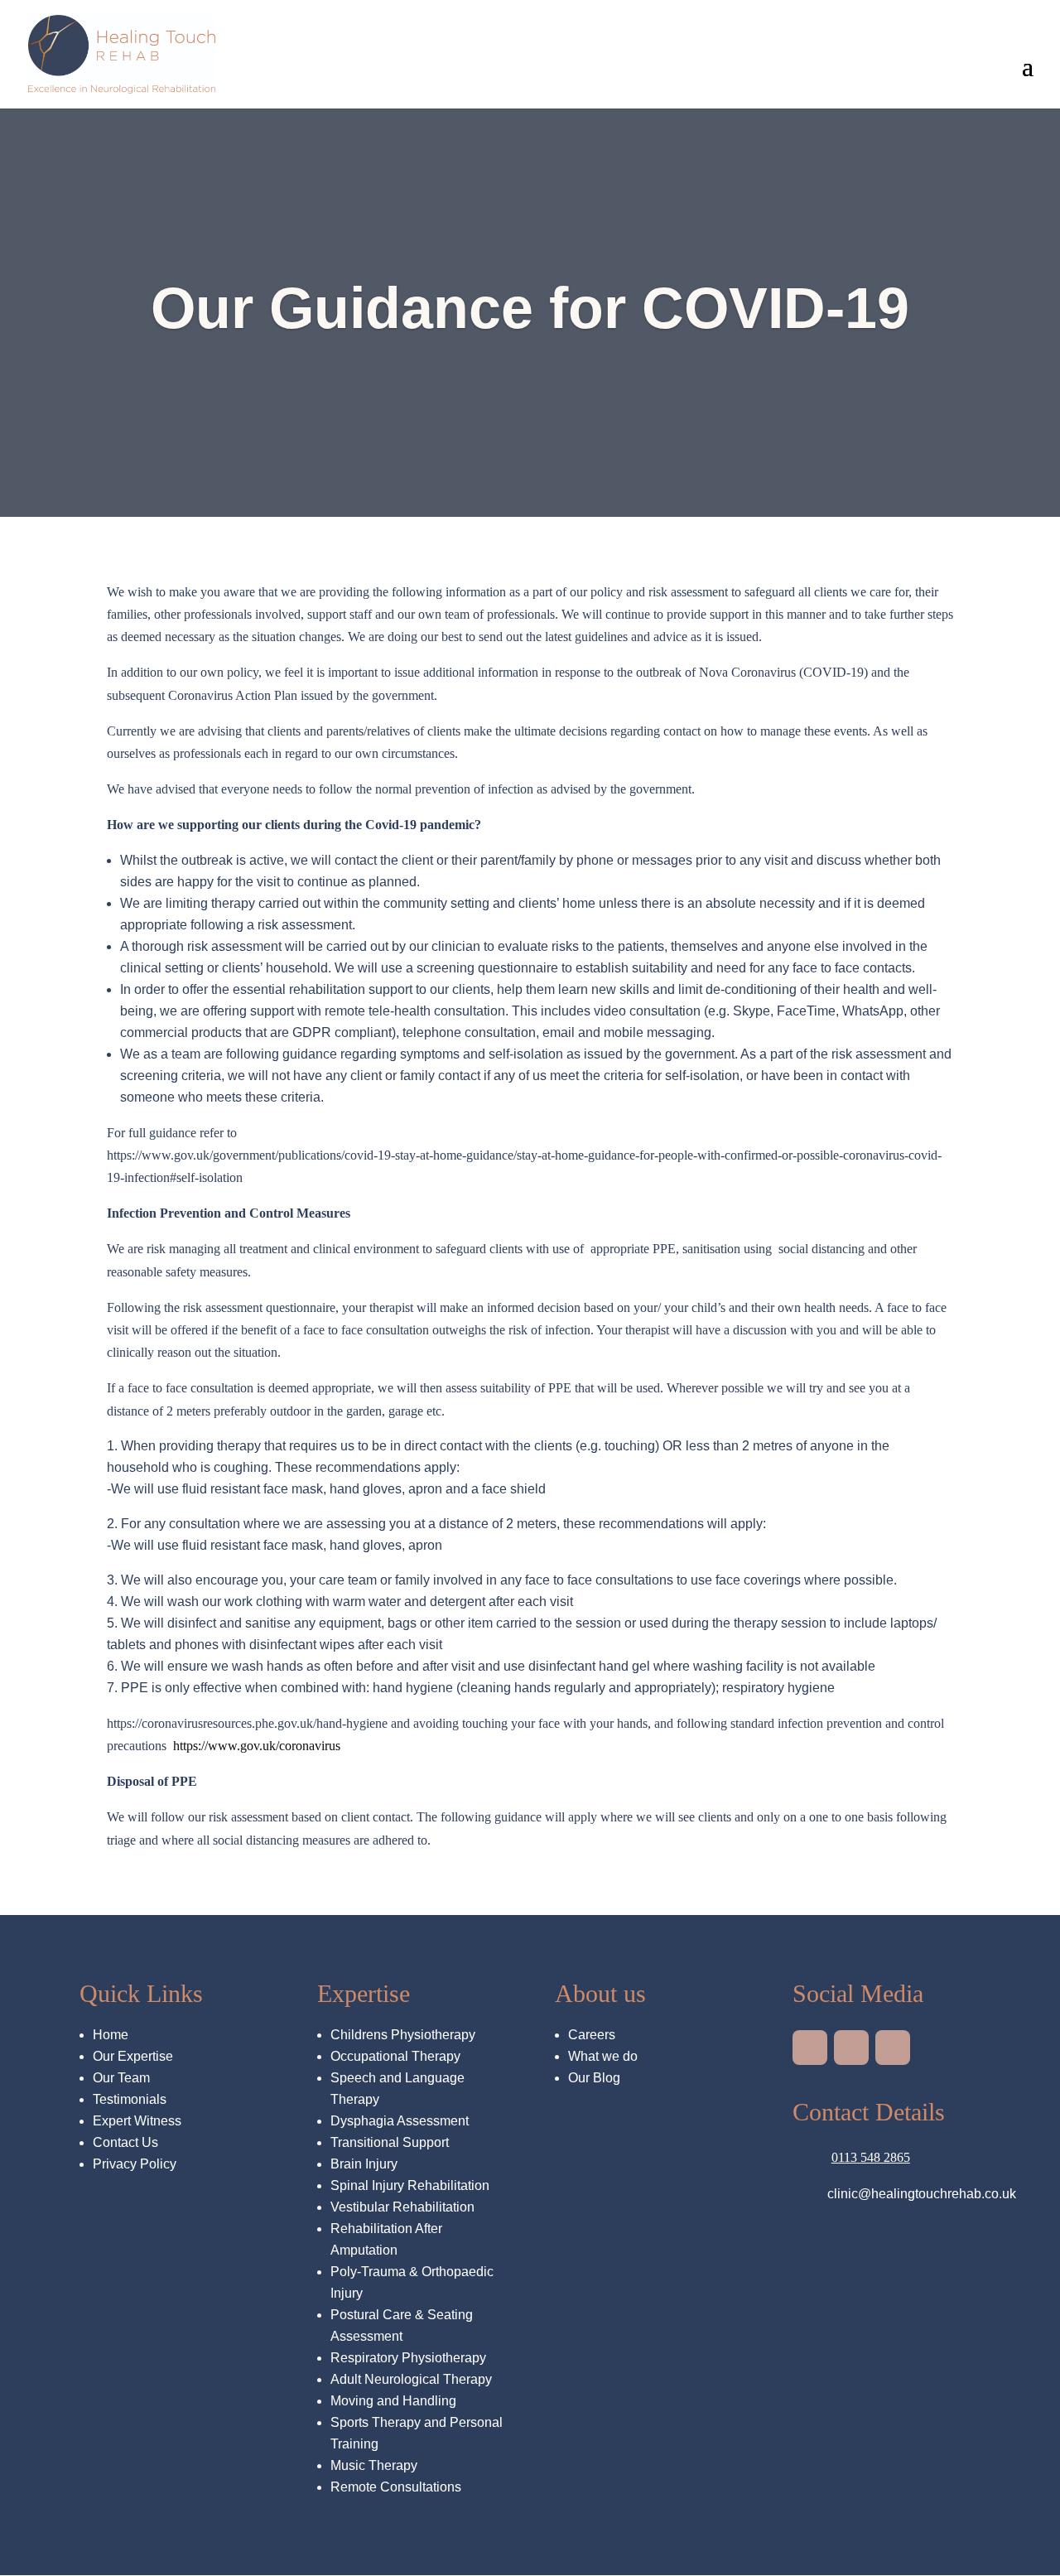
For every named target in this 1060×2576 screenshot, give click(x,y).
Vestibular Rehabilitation (402, 2207)
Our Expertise (133, 2056)
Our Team (121, 2078)
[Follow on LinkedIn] (810, 2048)
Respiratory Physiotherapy (408, 2358)
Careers (593, 2035)
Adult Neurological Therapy (411, 2379)
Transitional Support (390, 2142)
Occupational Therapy (395, 2056)
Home (111, 2035)
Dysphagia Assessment (400, 2121)
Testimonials (130, 2099)
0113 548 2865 (871, 2157)
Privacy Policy (135, 2164)
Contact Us (125, 2142)
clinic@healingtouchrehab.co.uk (922, 2194)
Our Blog (594, 2078)
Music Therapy (374, 2465)
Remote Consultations (396, 2487)
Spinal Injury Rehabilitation (410, 2185)
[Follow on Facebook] (893, 2048)
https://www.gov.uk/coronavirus (258, 1746)
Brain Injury (364, 2164)
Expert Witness (137, 2121)
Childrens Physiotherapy (403, 2035)
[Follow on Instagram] (851, 2048)
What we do (603, 2056)
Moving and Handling (393, 2401)
